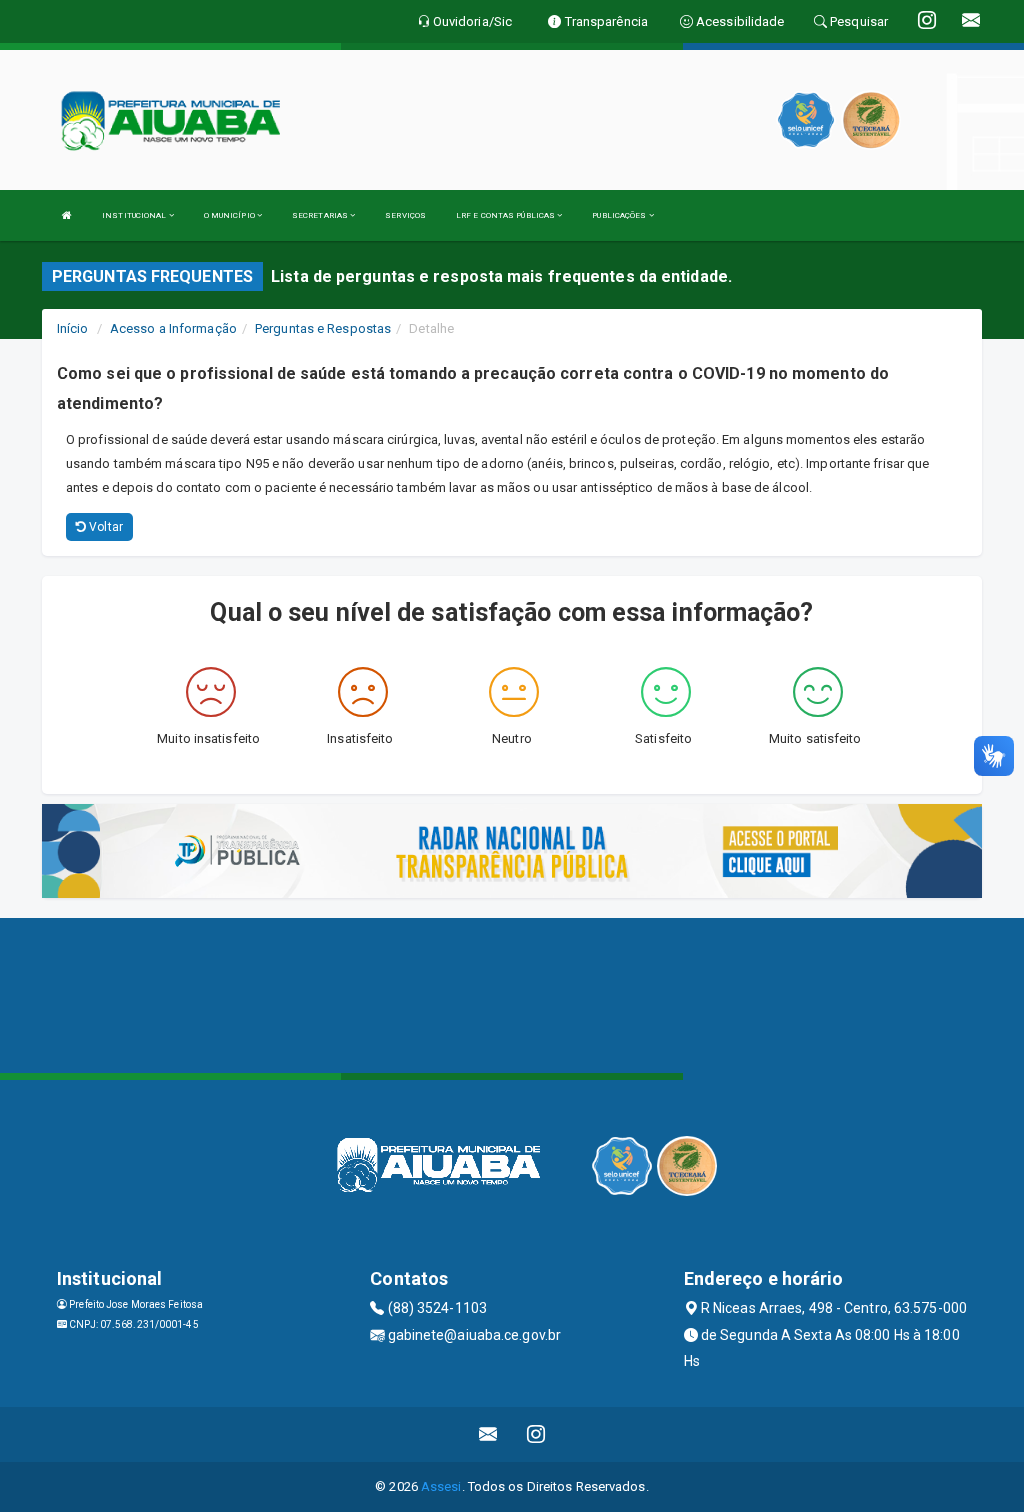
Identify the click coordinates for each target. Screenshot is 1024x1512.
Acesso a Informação (173, 328)
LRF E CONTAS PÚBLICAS (506, 215)
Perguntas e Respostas (323, 328)
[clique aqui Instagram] (536, 1434)
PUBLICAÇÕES (620, 215)
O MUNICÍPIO (230, 215)
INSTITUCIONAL (135, 215)
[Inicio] (67, 215)
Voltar (104, 527)
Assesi (441, 1486)
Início (73, 328)
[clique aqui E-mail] (488, 1434)
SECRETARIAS (321, 215)
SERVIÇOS (405, 215)
